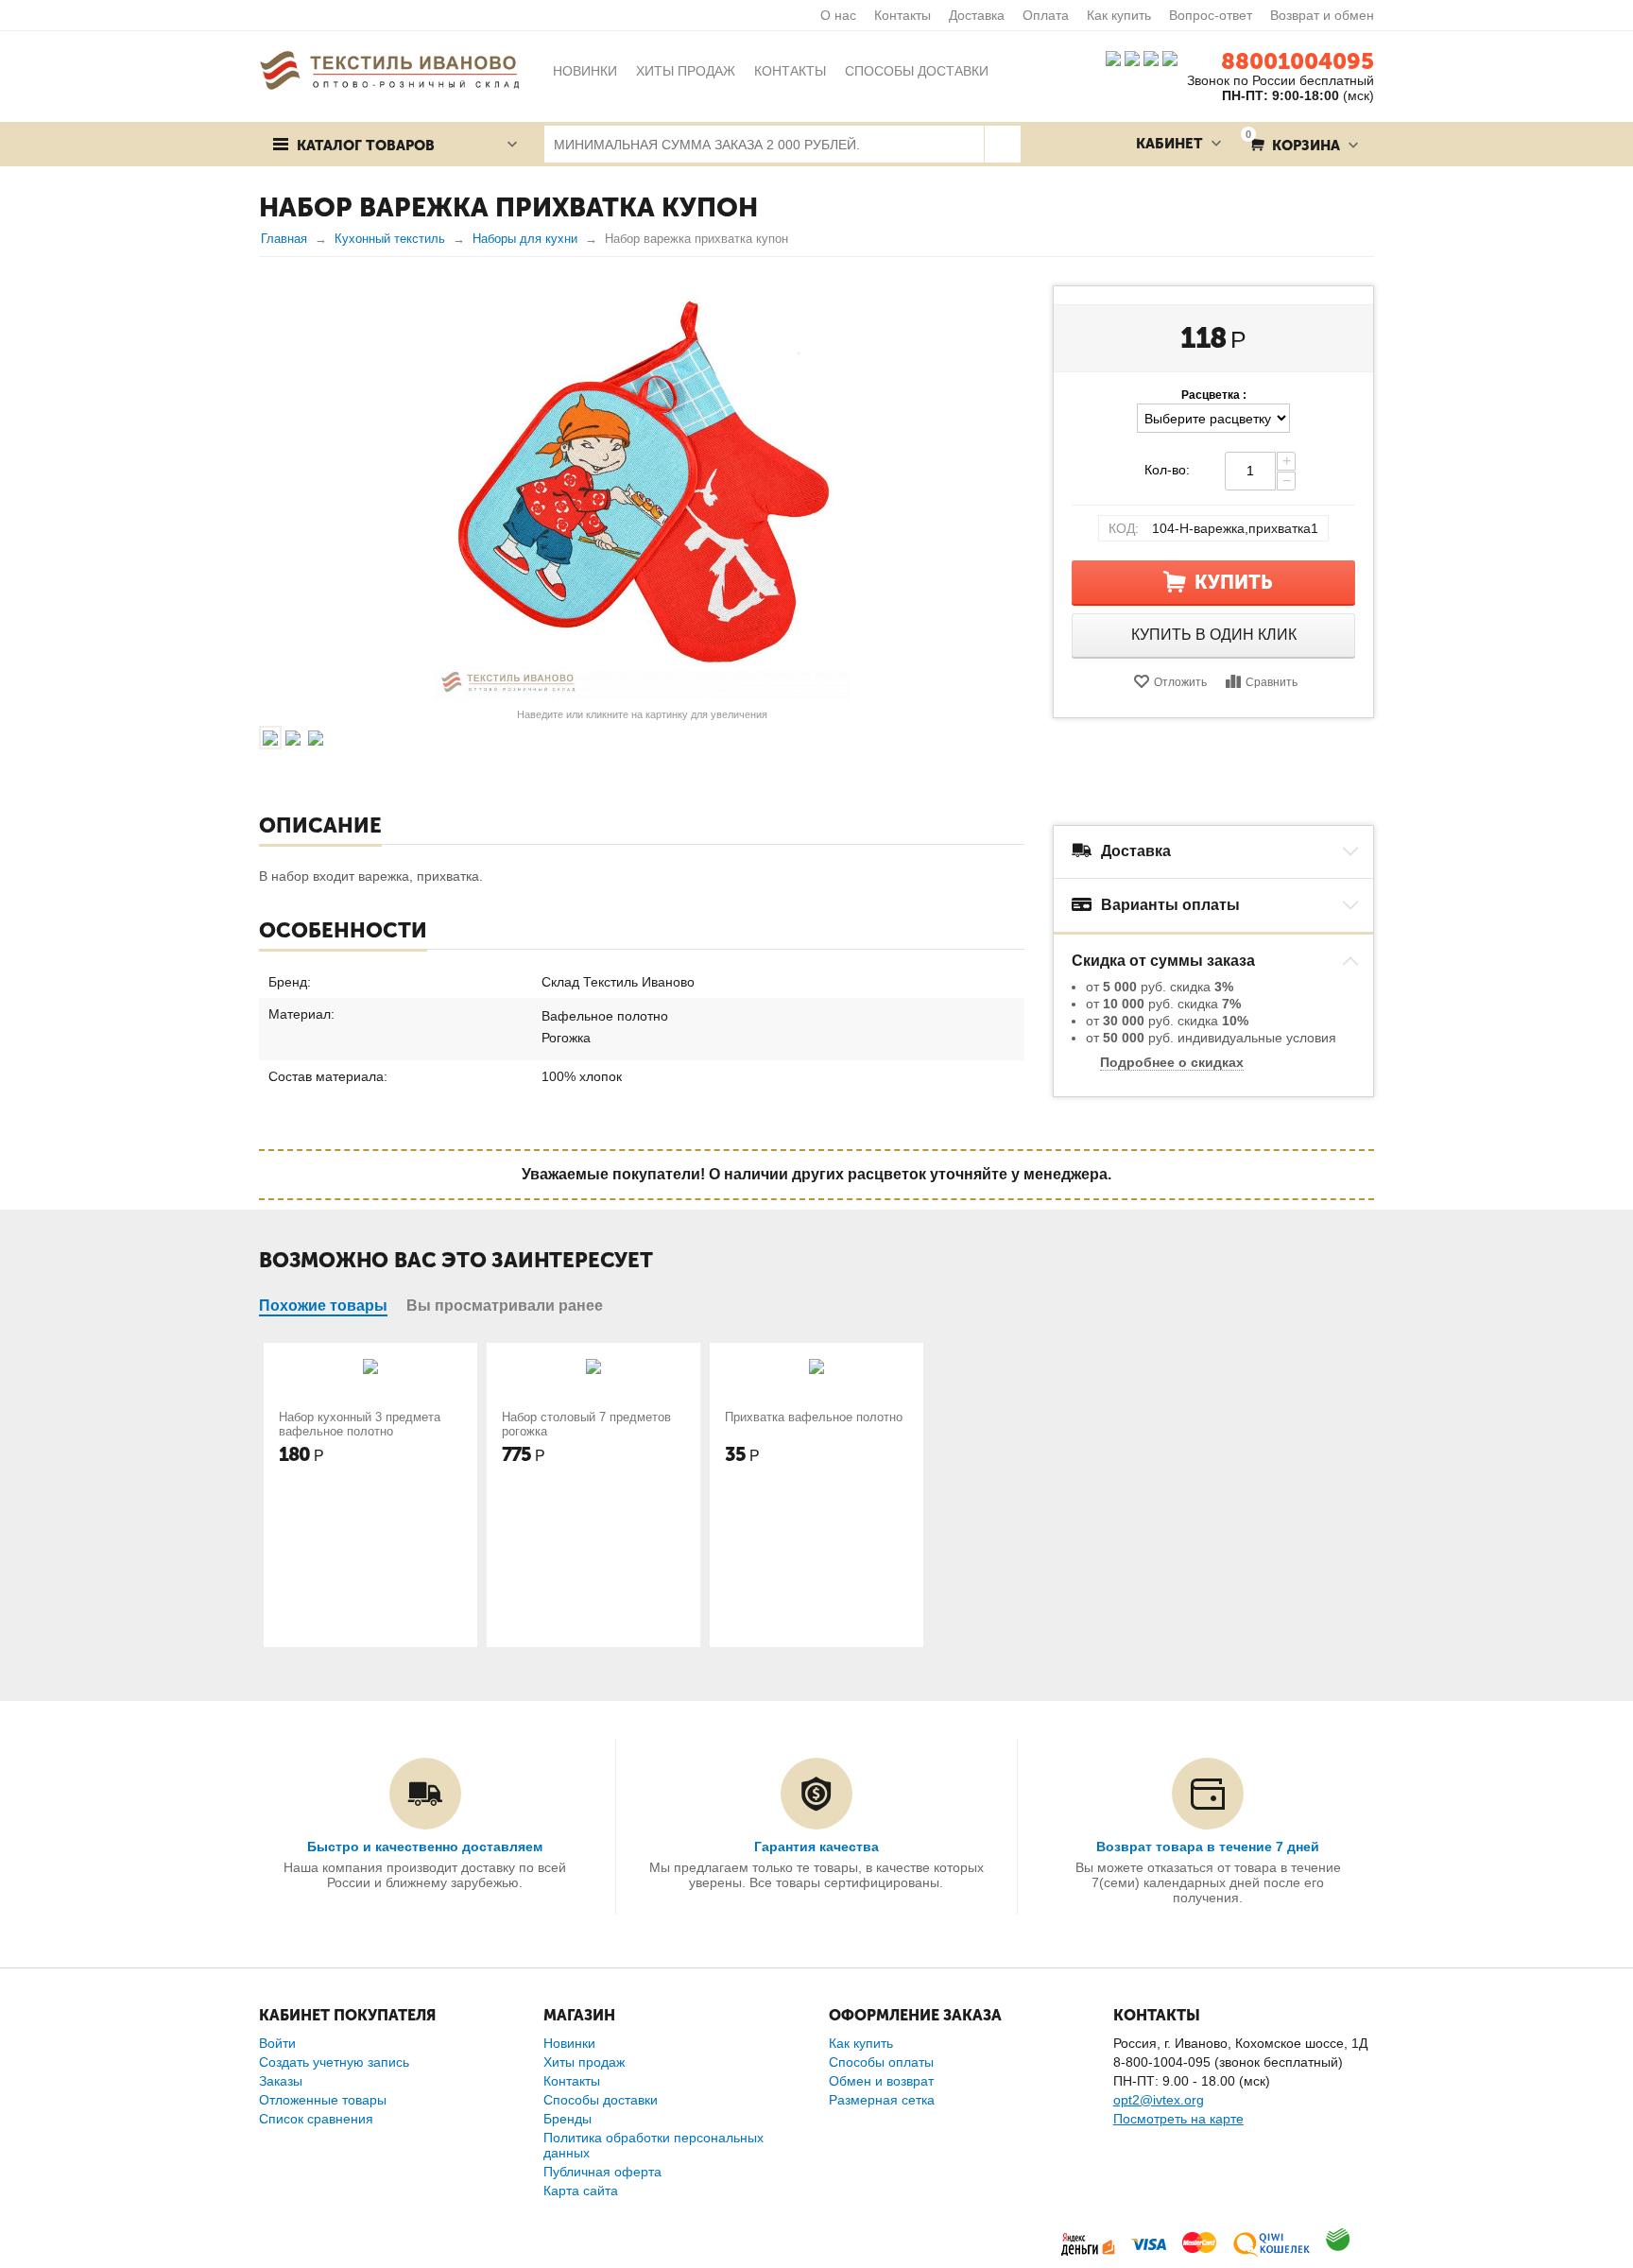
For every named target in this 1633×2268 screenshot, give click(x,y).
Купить (1234, 582)
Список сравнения (316, 2119)
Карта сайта (581, 2191)
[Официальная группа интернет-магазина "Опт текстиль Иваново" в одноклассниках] (1132, 58)
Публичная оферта (602, 2172)
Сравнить (1272, 682)
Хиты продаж (584, 2062)
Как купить (1119, 15)
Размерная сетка (882, 2100)
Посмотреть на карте (1178, 2119)
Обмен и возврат (881, 2081)
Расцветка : (1214, 395)
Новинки (569, 2043)
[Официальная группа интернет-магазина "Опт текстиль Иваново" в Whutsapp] (1175, 58)
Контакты (902, 15)
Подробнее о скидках (1172, 1062)
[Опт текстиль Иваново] (389, 69)
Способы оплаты (881, 2062)
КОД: (1124, 528)
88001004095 (1298, 61)
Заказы (281, 2081)
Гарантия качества (816, 1847)
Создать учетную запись (334, 2062)
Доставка (977, 15)
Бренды (567, 2119)
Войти (277, 2043)
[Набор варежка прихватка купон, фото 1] (642, 493)
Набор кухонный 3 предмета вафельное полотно (360, 1424)
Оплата (1046, 15)
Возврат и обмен (1322, 15)
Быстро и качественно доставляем (425, 1847)
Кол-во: (1167, 470)
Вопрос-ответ (1211, 15)
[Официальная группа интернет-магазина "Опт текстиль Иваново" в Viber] (1149, 58)
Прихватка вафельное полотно (814, 1417)
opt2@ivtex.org (1159, 2100)
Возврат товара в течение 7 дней (1208, 1847)
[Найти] (1002, 144)
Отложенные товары (323, 2100)
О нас (838, 15)
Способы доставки (601, 2100)
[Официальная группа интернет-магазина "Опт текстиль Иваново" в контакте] (1113, 58)
